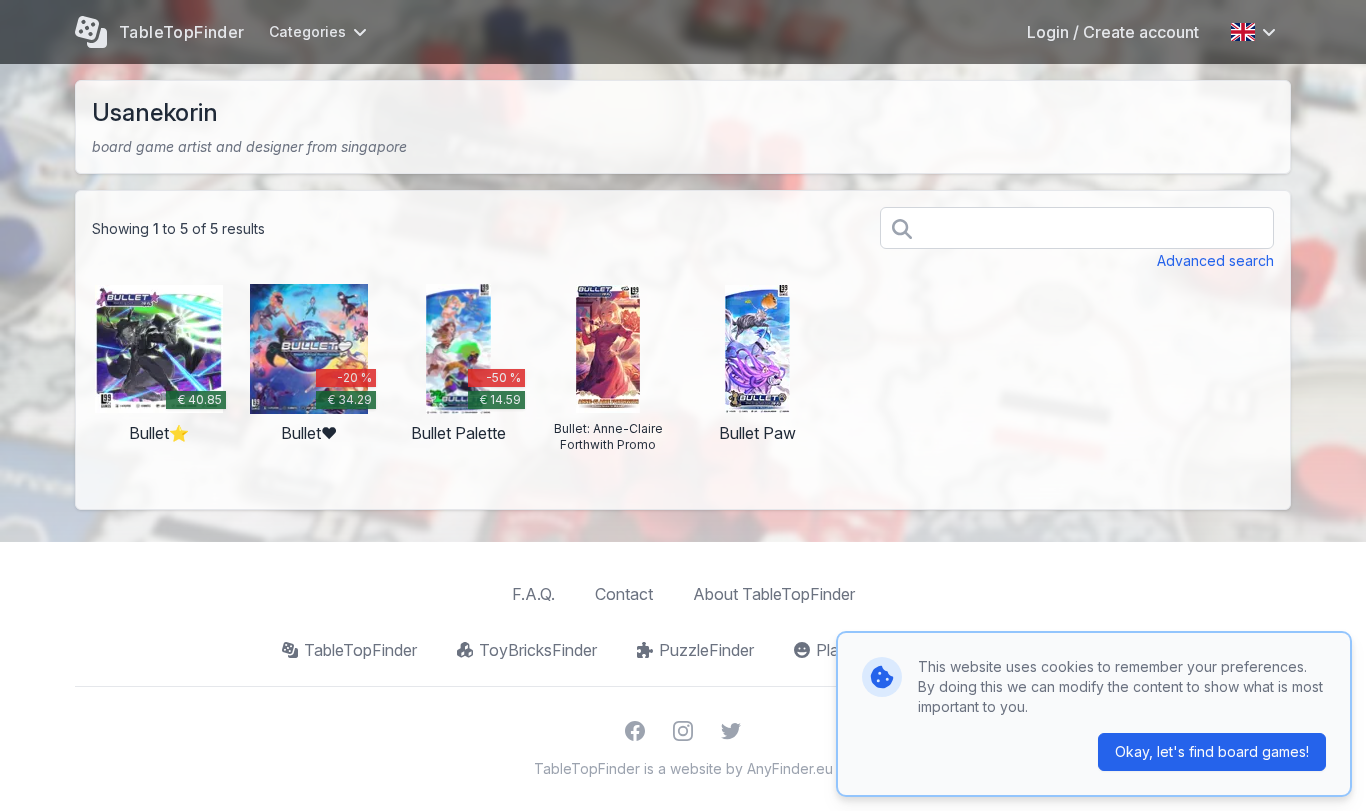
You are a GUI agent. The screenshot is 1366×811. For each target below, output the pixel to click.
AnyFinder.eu (790, 768)
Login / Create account (1113, 32)
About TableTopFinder (774, 594)
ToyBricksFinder (538, 650)
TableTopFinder (360, 650)
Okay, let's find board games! (1212, 751)
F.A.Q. (533, 594)
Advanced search (1215, 260)
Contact (624, 594)
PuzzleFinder (706, 650)
